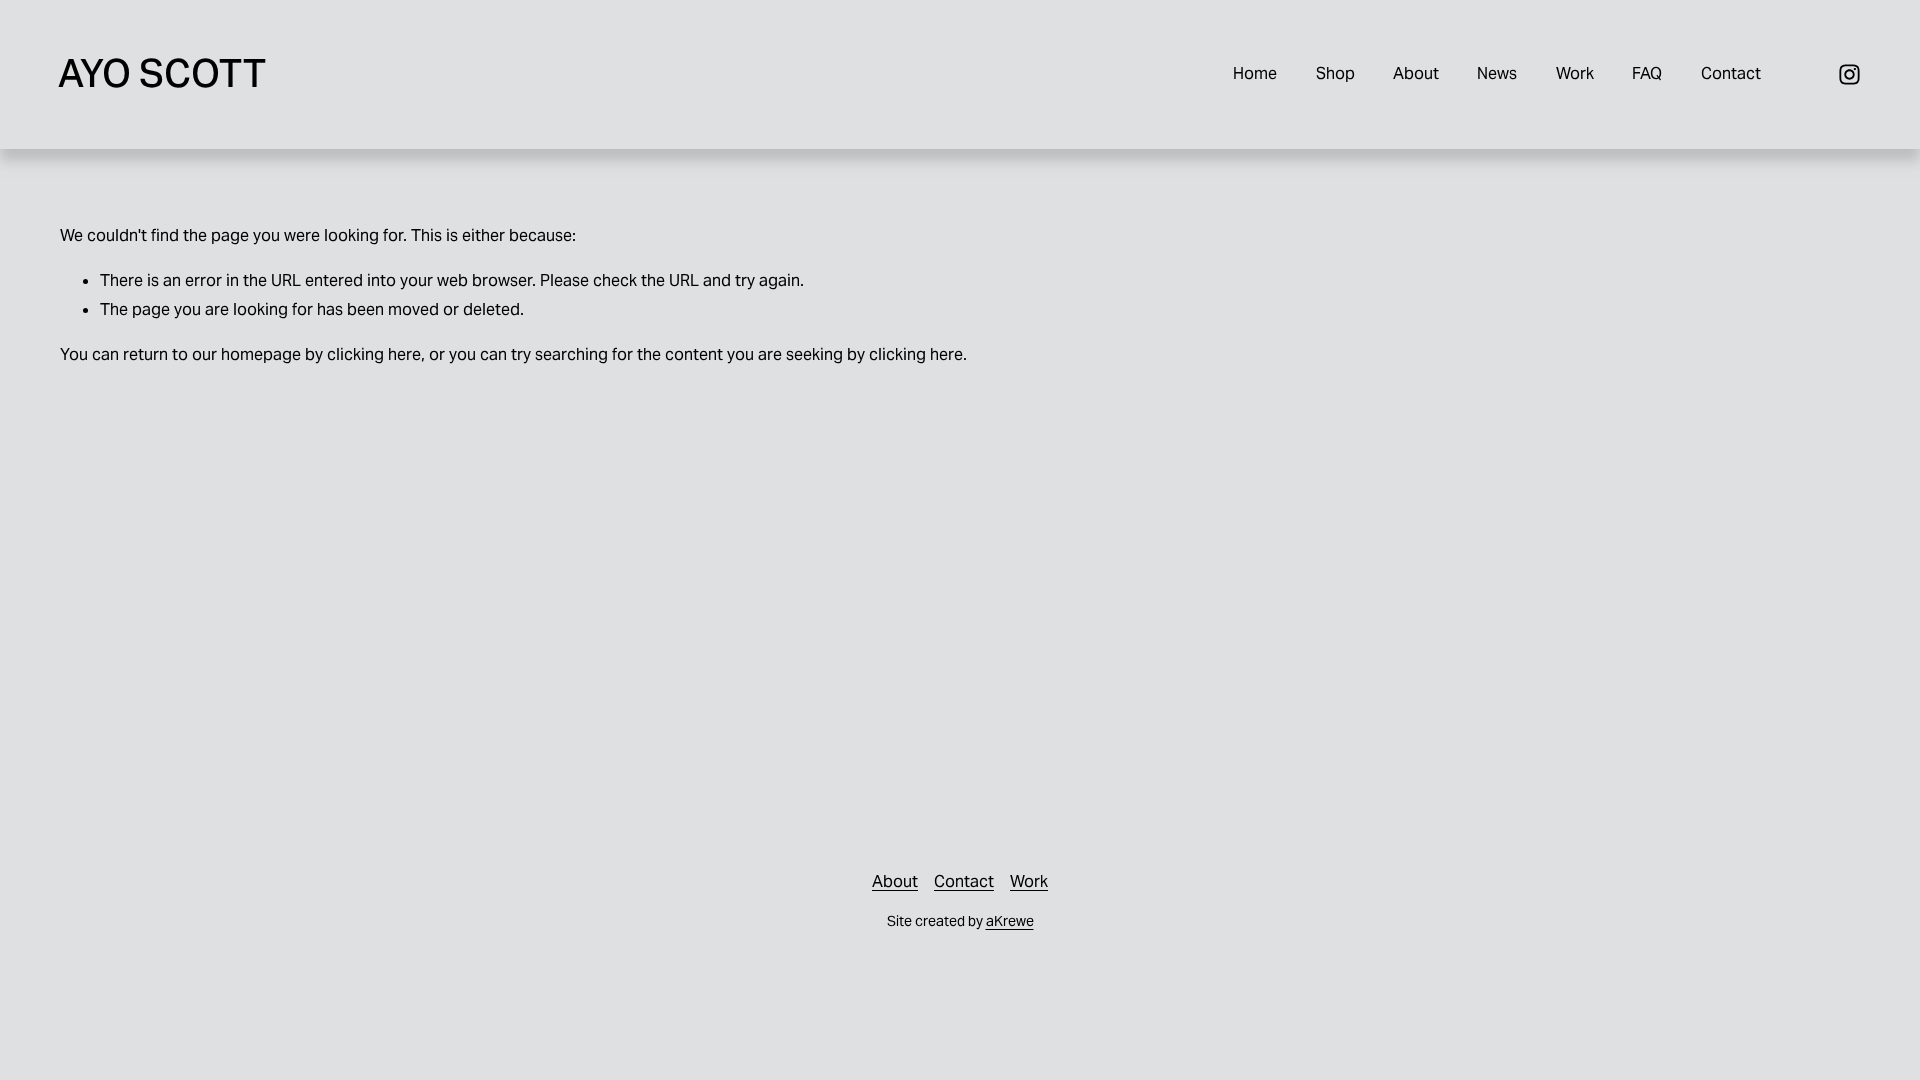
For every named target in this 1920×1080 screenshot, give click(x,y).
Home (1255, 73)
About (1416, 73)
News (1497, 73)
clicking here (374, 354)
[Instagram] (1849, 74)
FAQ (1647, 73)
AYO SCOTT (162, 74)
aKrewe (1010, 921)
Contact (1731, 73)
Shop (1335, 73)
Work (1575, 73)
